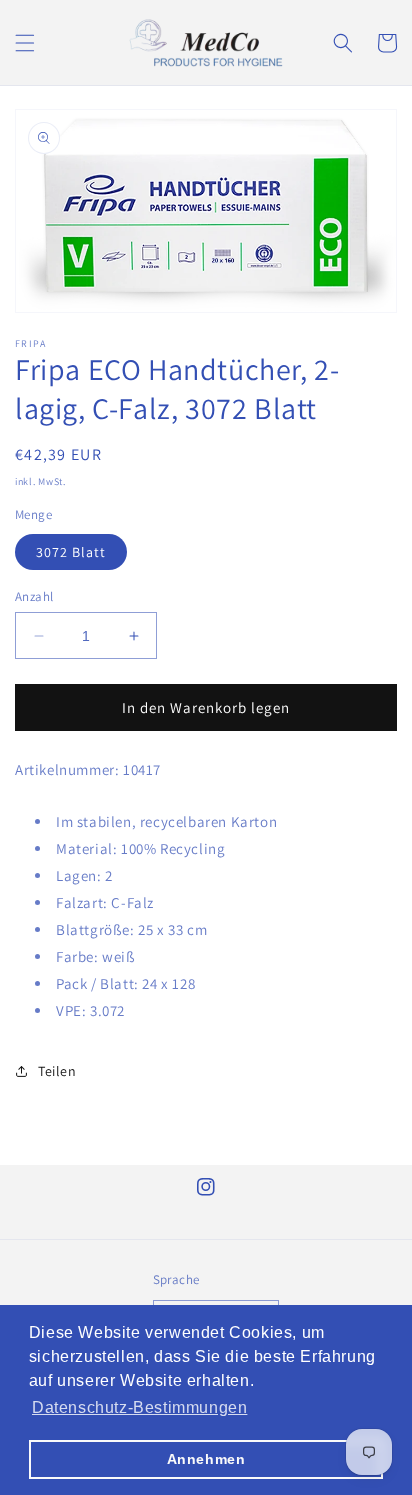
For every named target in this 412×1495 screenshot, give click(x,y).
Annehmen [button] (206, 1459)
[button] (25, 43)
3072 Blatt (71, 552)
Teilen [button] (57, 1071)
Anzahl (34, 596)
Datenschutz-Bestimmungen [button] (139, 1407)
